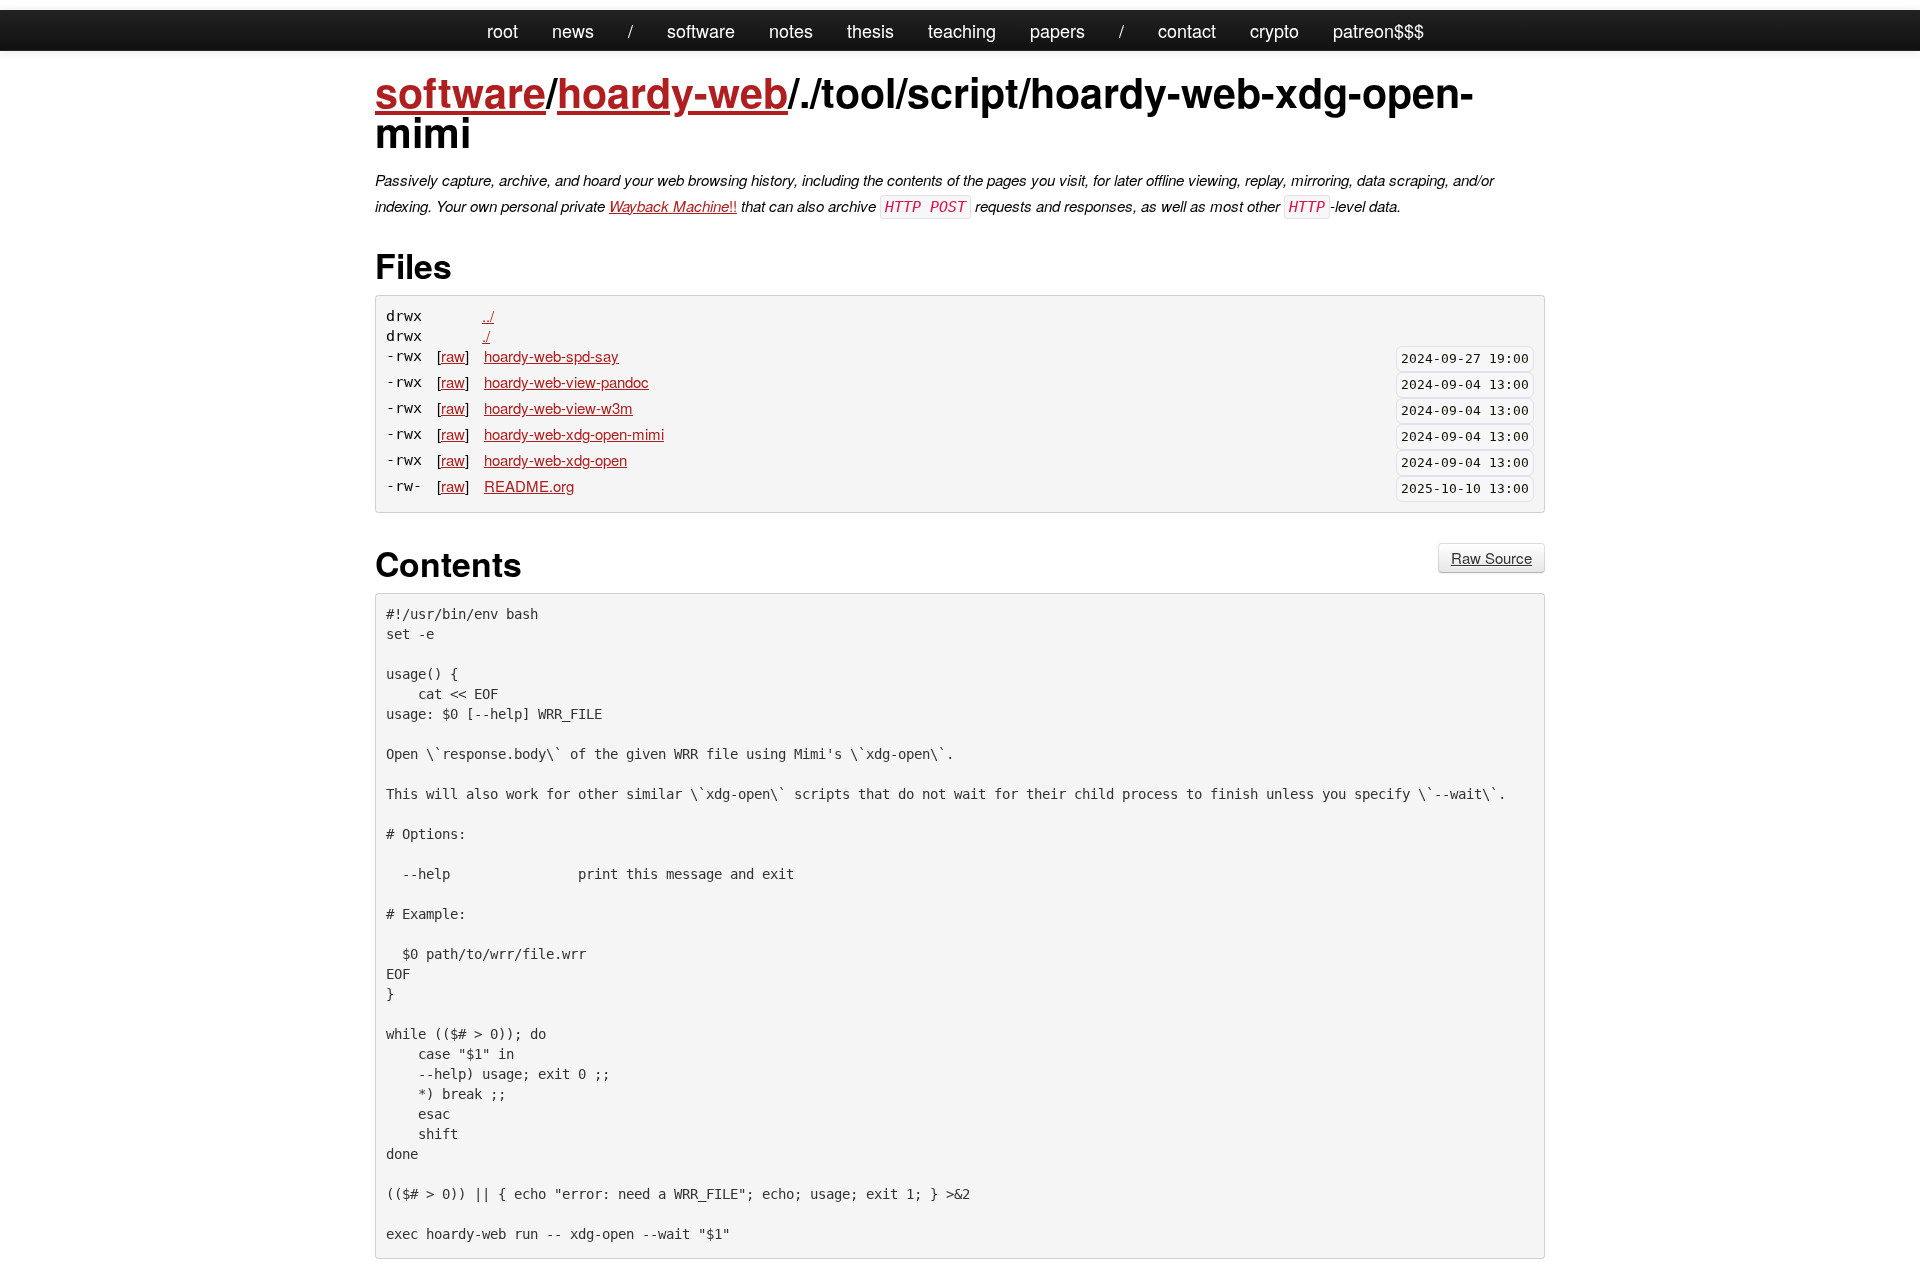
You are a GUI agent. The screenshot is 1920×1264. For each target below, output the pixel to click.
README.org (529, 485)
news (573, 30)
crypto (1274, 30)
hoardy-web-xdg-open (555, 459)
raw (453, 355)
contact (1187, 30)
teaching (962, 30)
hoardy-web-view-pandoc (566, 381)
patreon (1363, 30)
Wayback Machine (669, 205)
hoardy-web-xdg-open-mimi (574, 433)
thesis (870, 30)
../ (488, 315)
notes (791, 30)
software (701, 30)
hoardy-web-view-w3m (558, 407)
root (502, 30)
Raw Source (1491, 557)
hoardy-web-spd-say (551, 355)
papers (1057, 30)
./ (486, 335)
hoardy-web (672, 91)
